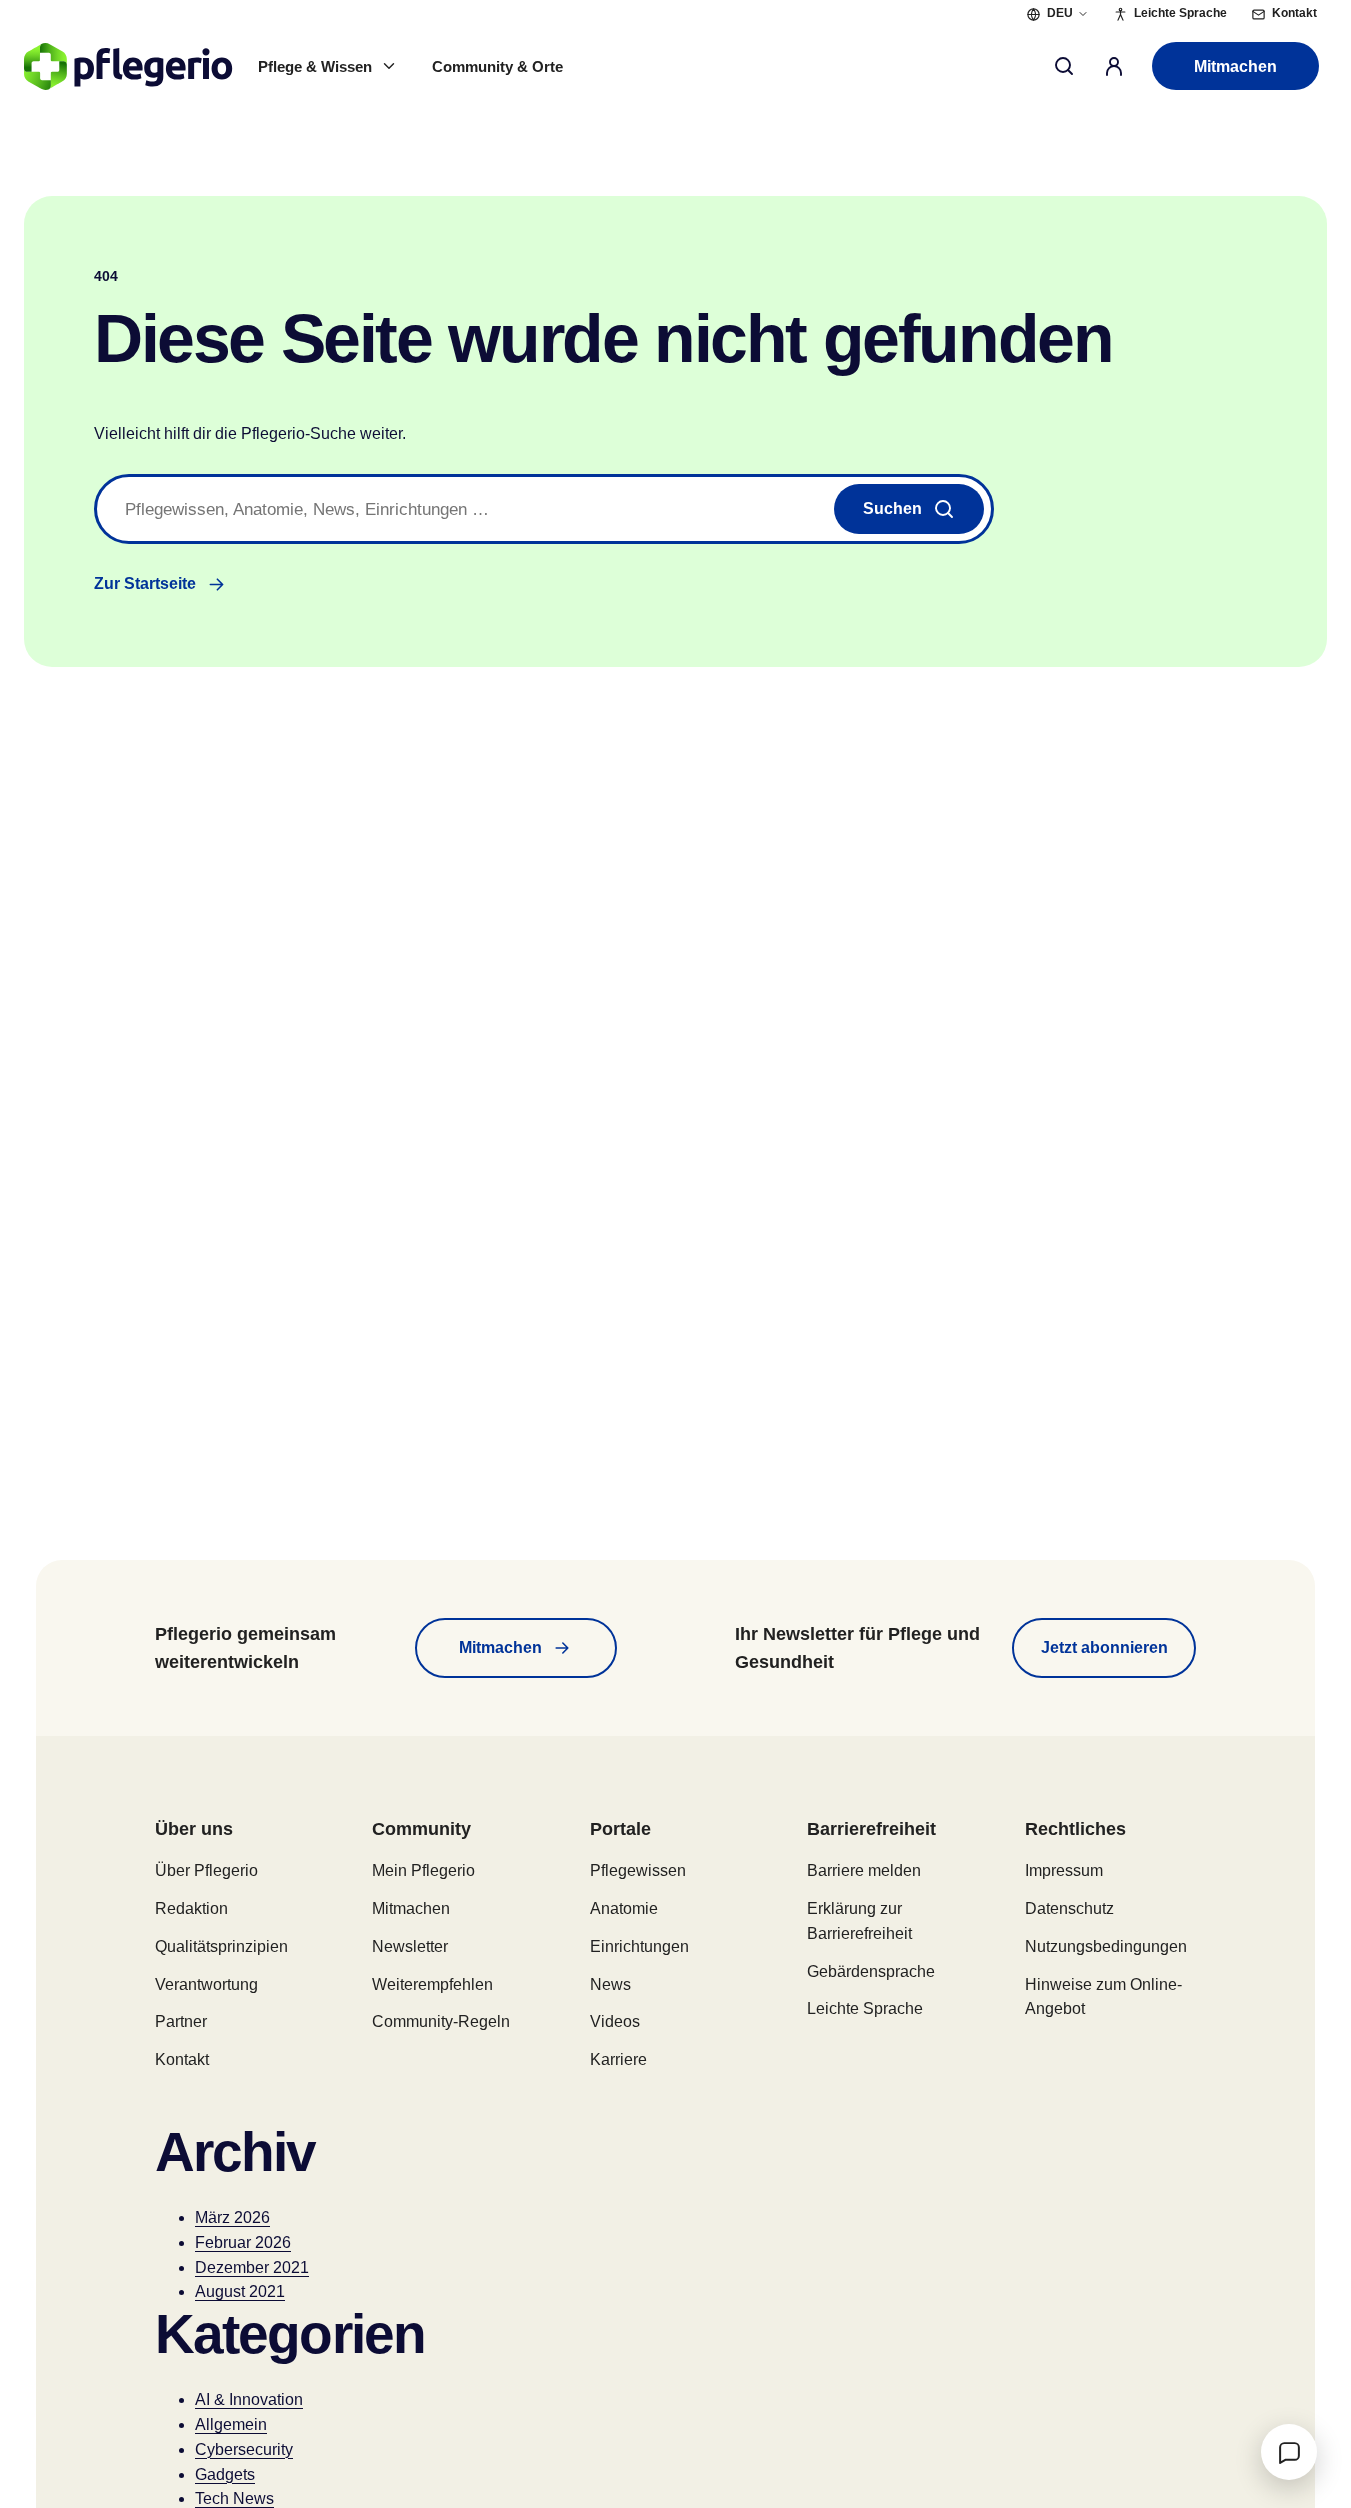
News (610, 1984)
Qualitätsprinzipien (221, 1946)
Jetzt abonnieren (1104, 1647)
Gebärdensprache (871, 1971)
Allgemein (231, 2424)
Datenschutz (1069, 1908)
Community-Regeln (441, 2021)
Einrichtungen (639, 1946)
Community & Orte (497, 66)
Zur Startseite (145, 583)
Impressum (1064, 1870)
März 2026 (232, 2217)
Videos (615, 2021)
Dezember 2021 (252, 2267)
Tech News (234, 2498)
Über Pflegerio (206, 1870)
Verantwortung (206, 1984)
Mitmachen (1235, 66)
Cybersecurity (244, 2449)
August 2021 (240, 2291)
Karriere (618, 2059)
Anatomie (624, 1908)
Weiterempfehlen (432, 1984)
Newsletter (410, 1946)
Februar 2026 (243, 2242)
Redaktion (191, 1908)
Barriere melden (864, 1870)
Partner (181, 2021)
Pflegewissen (638, 1870)
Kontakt (182, 2059)
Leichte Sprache (865, 2008)
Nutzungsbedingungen (1106, 1946)
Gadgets (225, 2474)
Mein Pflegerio (423, 1870)
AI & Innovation (249, 2399)
